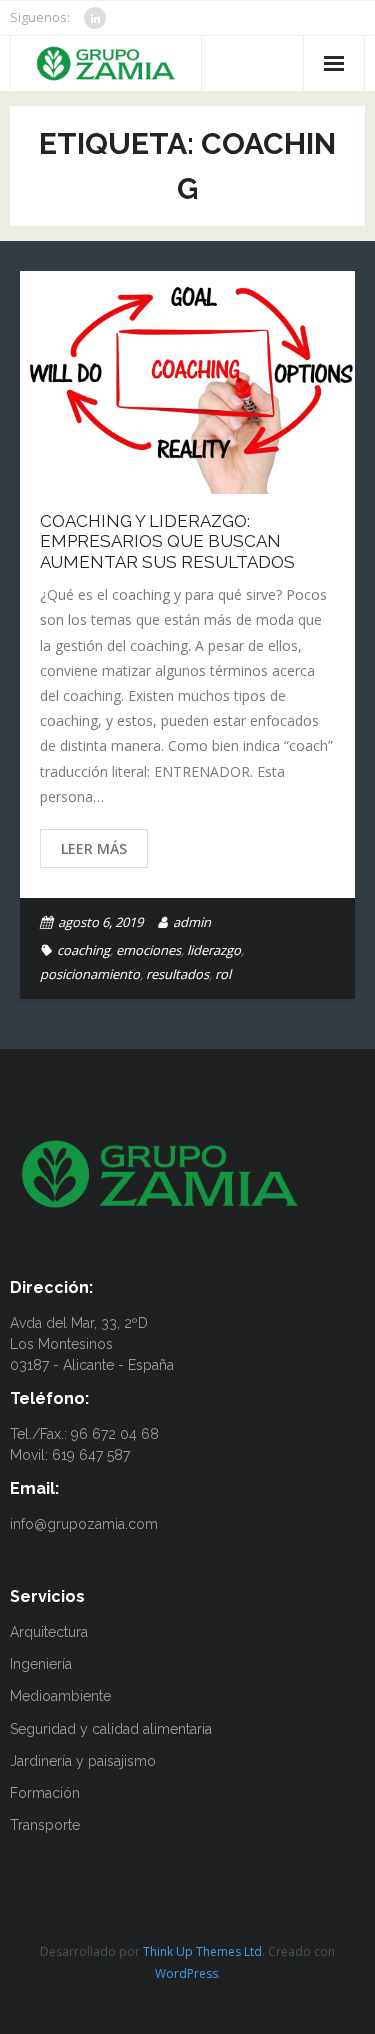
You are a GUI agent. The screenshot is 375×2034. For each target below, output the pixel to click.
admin (192, 922)
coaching (83, 950)
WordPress (186, 1973)
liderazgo (214, 950)
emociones (148, 950)
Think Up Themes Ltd (202, 1951)
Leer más (94, 848)
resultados (177, 974)
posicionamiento (90, 974)
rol (223, 974)
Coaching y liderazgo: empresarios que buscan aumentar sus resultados (167, 541)
